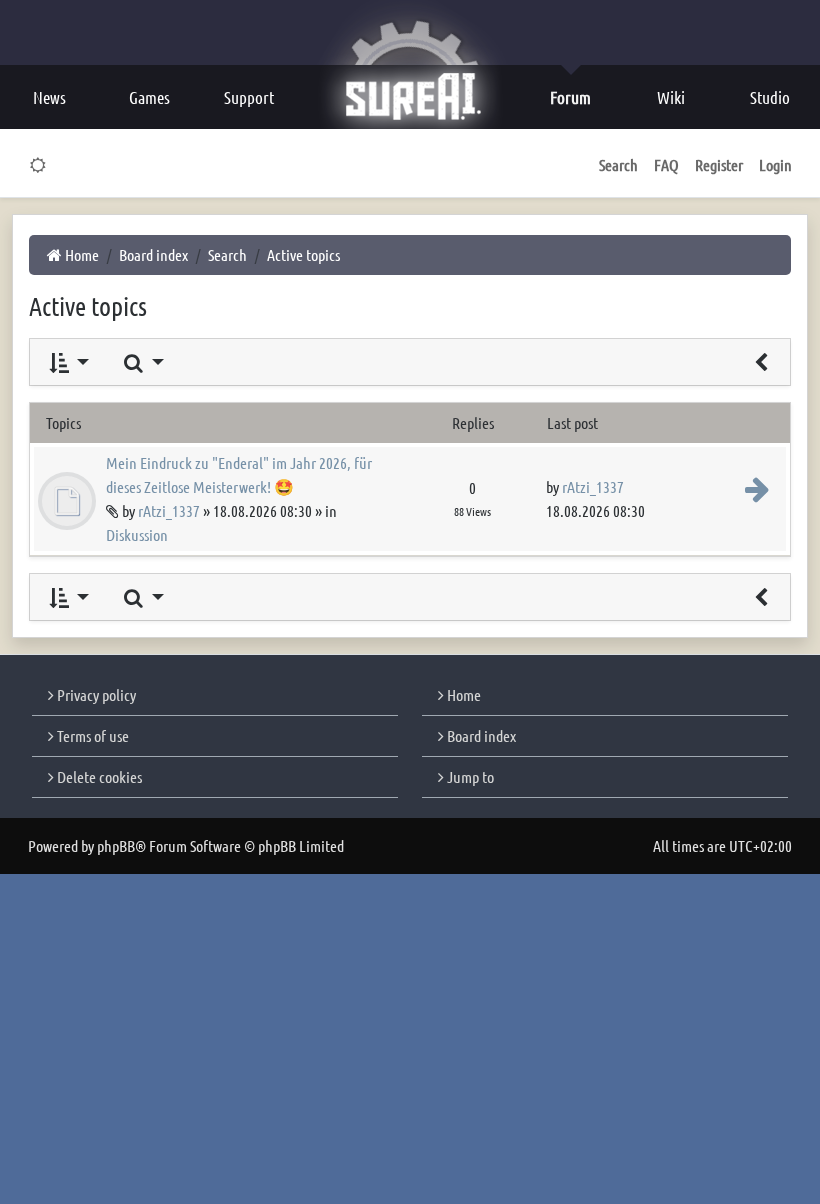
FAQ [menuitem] (666, 164)
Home (462, 694)
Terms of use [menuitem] (91, 735)
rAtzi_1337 (169, 510)
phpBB (116, 845)
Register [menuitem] (719, 164)
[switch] (38, 165)
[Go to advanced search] (761, 362)
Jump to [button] (469, 776)
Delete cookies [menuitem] (98, 776)
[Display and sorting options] (67, 362)
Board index (480, 735)
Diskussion (137, 534)
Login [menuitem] (775, 164)
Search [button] (618, 164)
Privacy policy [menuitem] (95, 694)
